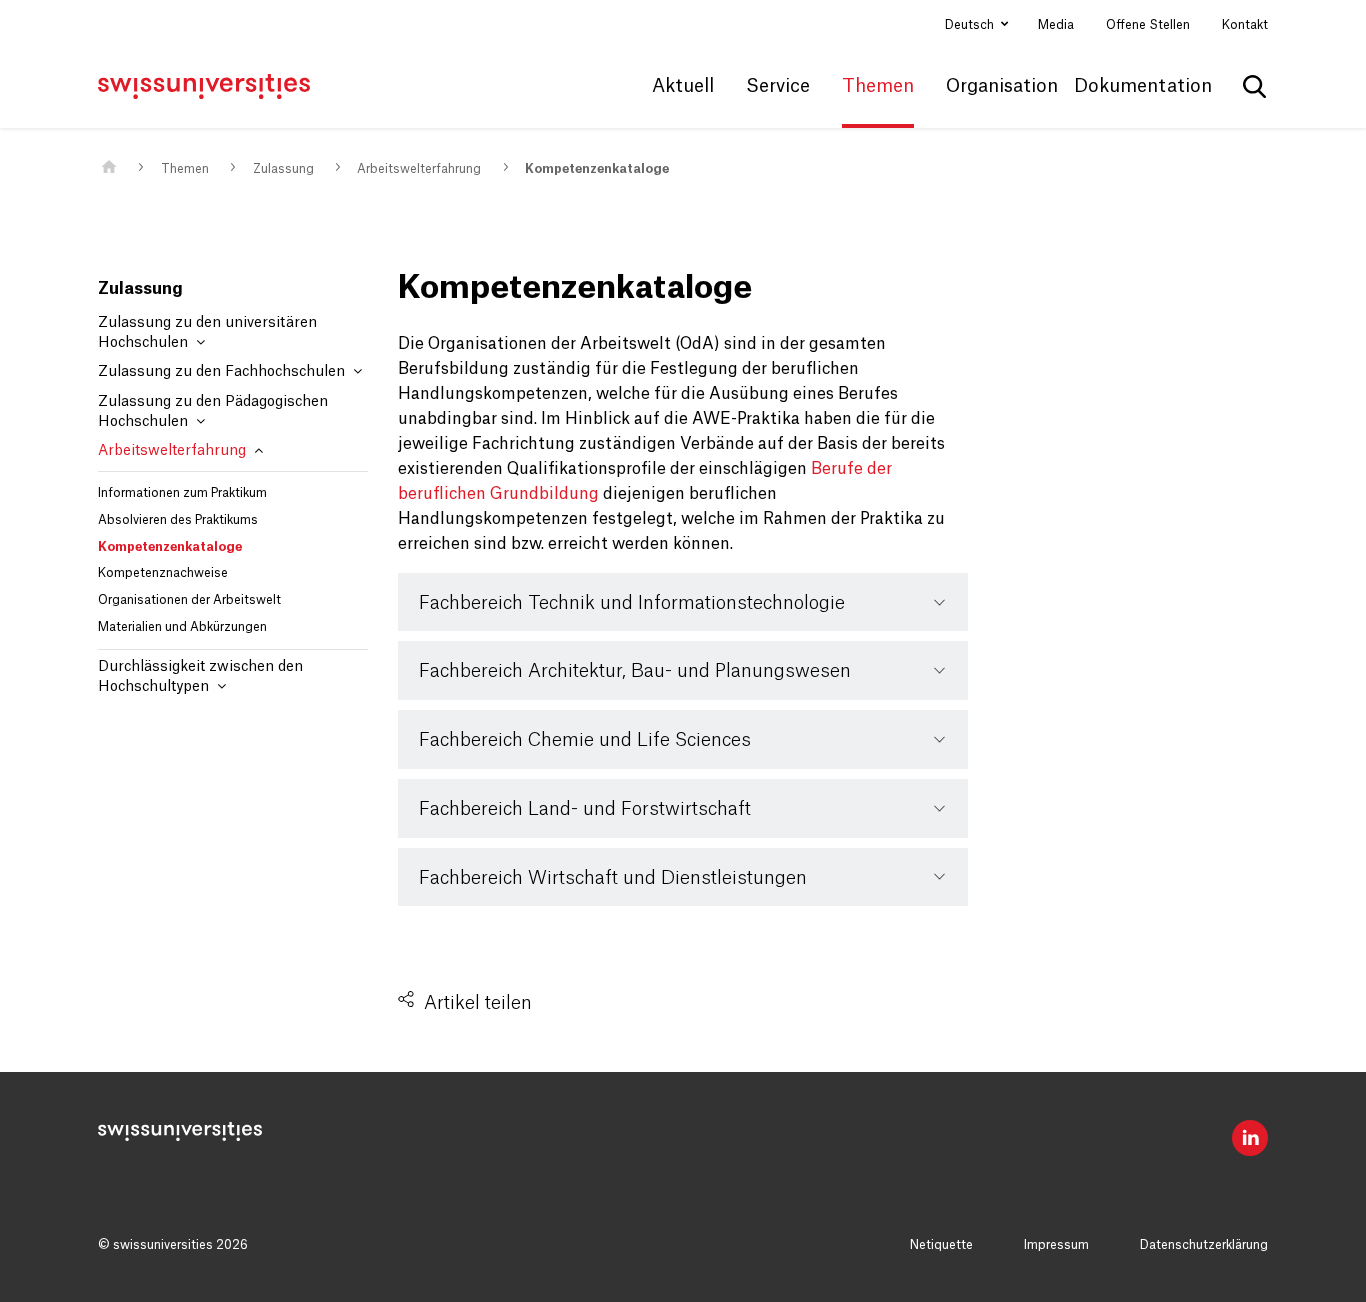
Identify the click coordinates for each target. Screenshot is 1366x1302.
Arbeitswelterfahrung (419, 169)
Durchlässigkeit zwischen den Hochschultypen (200, 677)
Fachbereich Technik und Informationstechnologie (632, 603)
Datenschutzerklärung (1204, 1245)
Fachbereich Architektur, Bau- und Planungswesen (635, 671)
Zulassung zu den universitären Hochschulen (207, 333)
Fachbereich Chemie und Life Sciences (585, 740)
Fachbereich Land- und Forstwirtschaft (585, 809)
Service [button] (778, 86)
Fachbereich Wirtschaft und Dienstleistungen (613, 878)
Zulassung (283, 169)
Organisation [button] (1002, 86)
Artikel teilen (478, 1003)
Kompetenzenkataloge (597, 169)
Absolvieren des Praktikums (178, 520)
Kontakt (1245, 25)
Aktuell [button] (683, 86)
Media (1056, 25)
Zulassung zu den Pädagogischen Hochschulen (213, 412)
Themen (185, 169)
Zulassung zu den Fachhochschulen (223, 372)
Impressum (1056, 1245)
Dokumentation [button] (1143, 86)
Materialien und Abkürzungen (182, 627)
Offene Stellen (1148, 25)
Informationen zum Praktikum (182, 493)
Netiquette (941, 1245)
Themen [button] (878, 86)
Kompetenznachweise (163, 573)
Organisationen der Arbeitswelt (189, 600)
